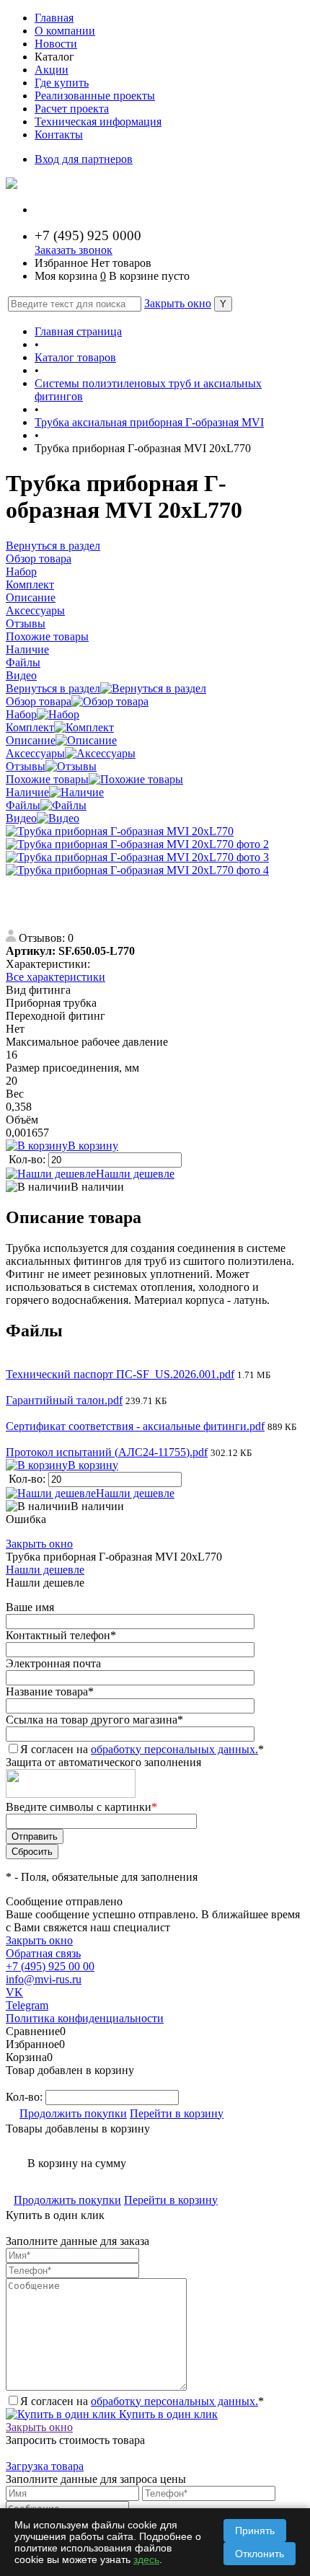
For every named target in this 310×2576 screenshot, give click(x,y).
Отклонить (260, 2554)
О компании (65, 31)
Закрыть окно (178, 303)
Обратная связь (43, 1953)
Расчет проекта (72, 109)
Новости (56, 44)
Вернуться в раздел (53, 688)
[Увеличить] (120, 831)
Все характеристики (56, 977)
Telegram (27, 2005)
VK (14, 1992)
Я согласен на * (142, 2401)
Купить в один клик (167, 2414)
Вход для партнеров (84, 159)
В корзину (93, 1146)
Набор (21, 714)
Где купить (62, 83)
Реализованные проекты (95, 96)
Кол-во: (28, 1159)
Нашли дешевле (135, 1174)
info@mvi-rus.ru (44, 1979)
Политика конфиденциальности (85, 2018)
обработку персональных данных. (174, 1749)
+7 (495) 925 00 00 (50, 1966)
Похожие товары (47, 779)
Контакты (59, 134)
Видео (21, 818)
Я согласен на (142, 1749)
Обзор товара (39, 701)
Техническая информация (98, 122)
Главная (54, 18)
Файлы (23, 805)
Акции (52, 70)
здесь (146, 2559)
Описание (31, 740)
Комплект (30, 727)
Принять (255, 2531)
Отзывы (26, 766)
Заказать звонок (74, 250)
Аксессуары (35, 753)
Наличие (27, 792)
